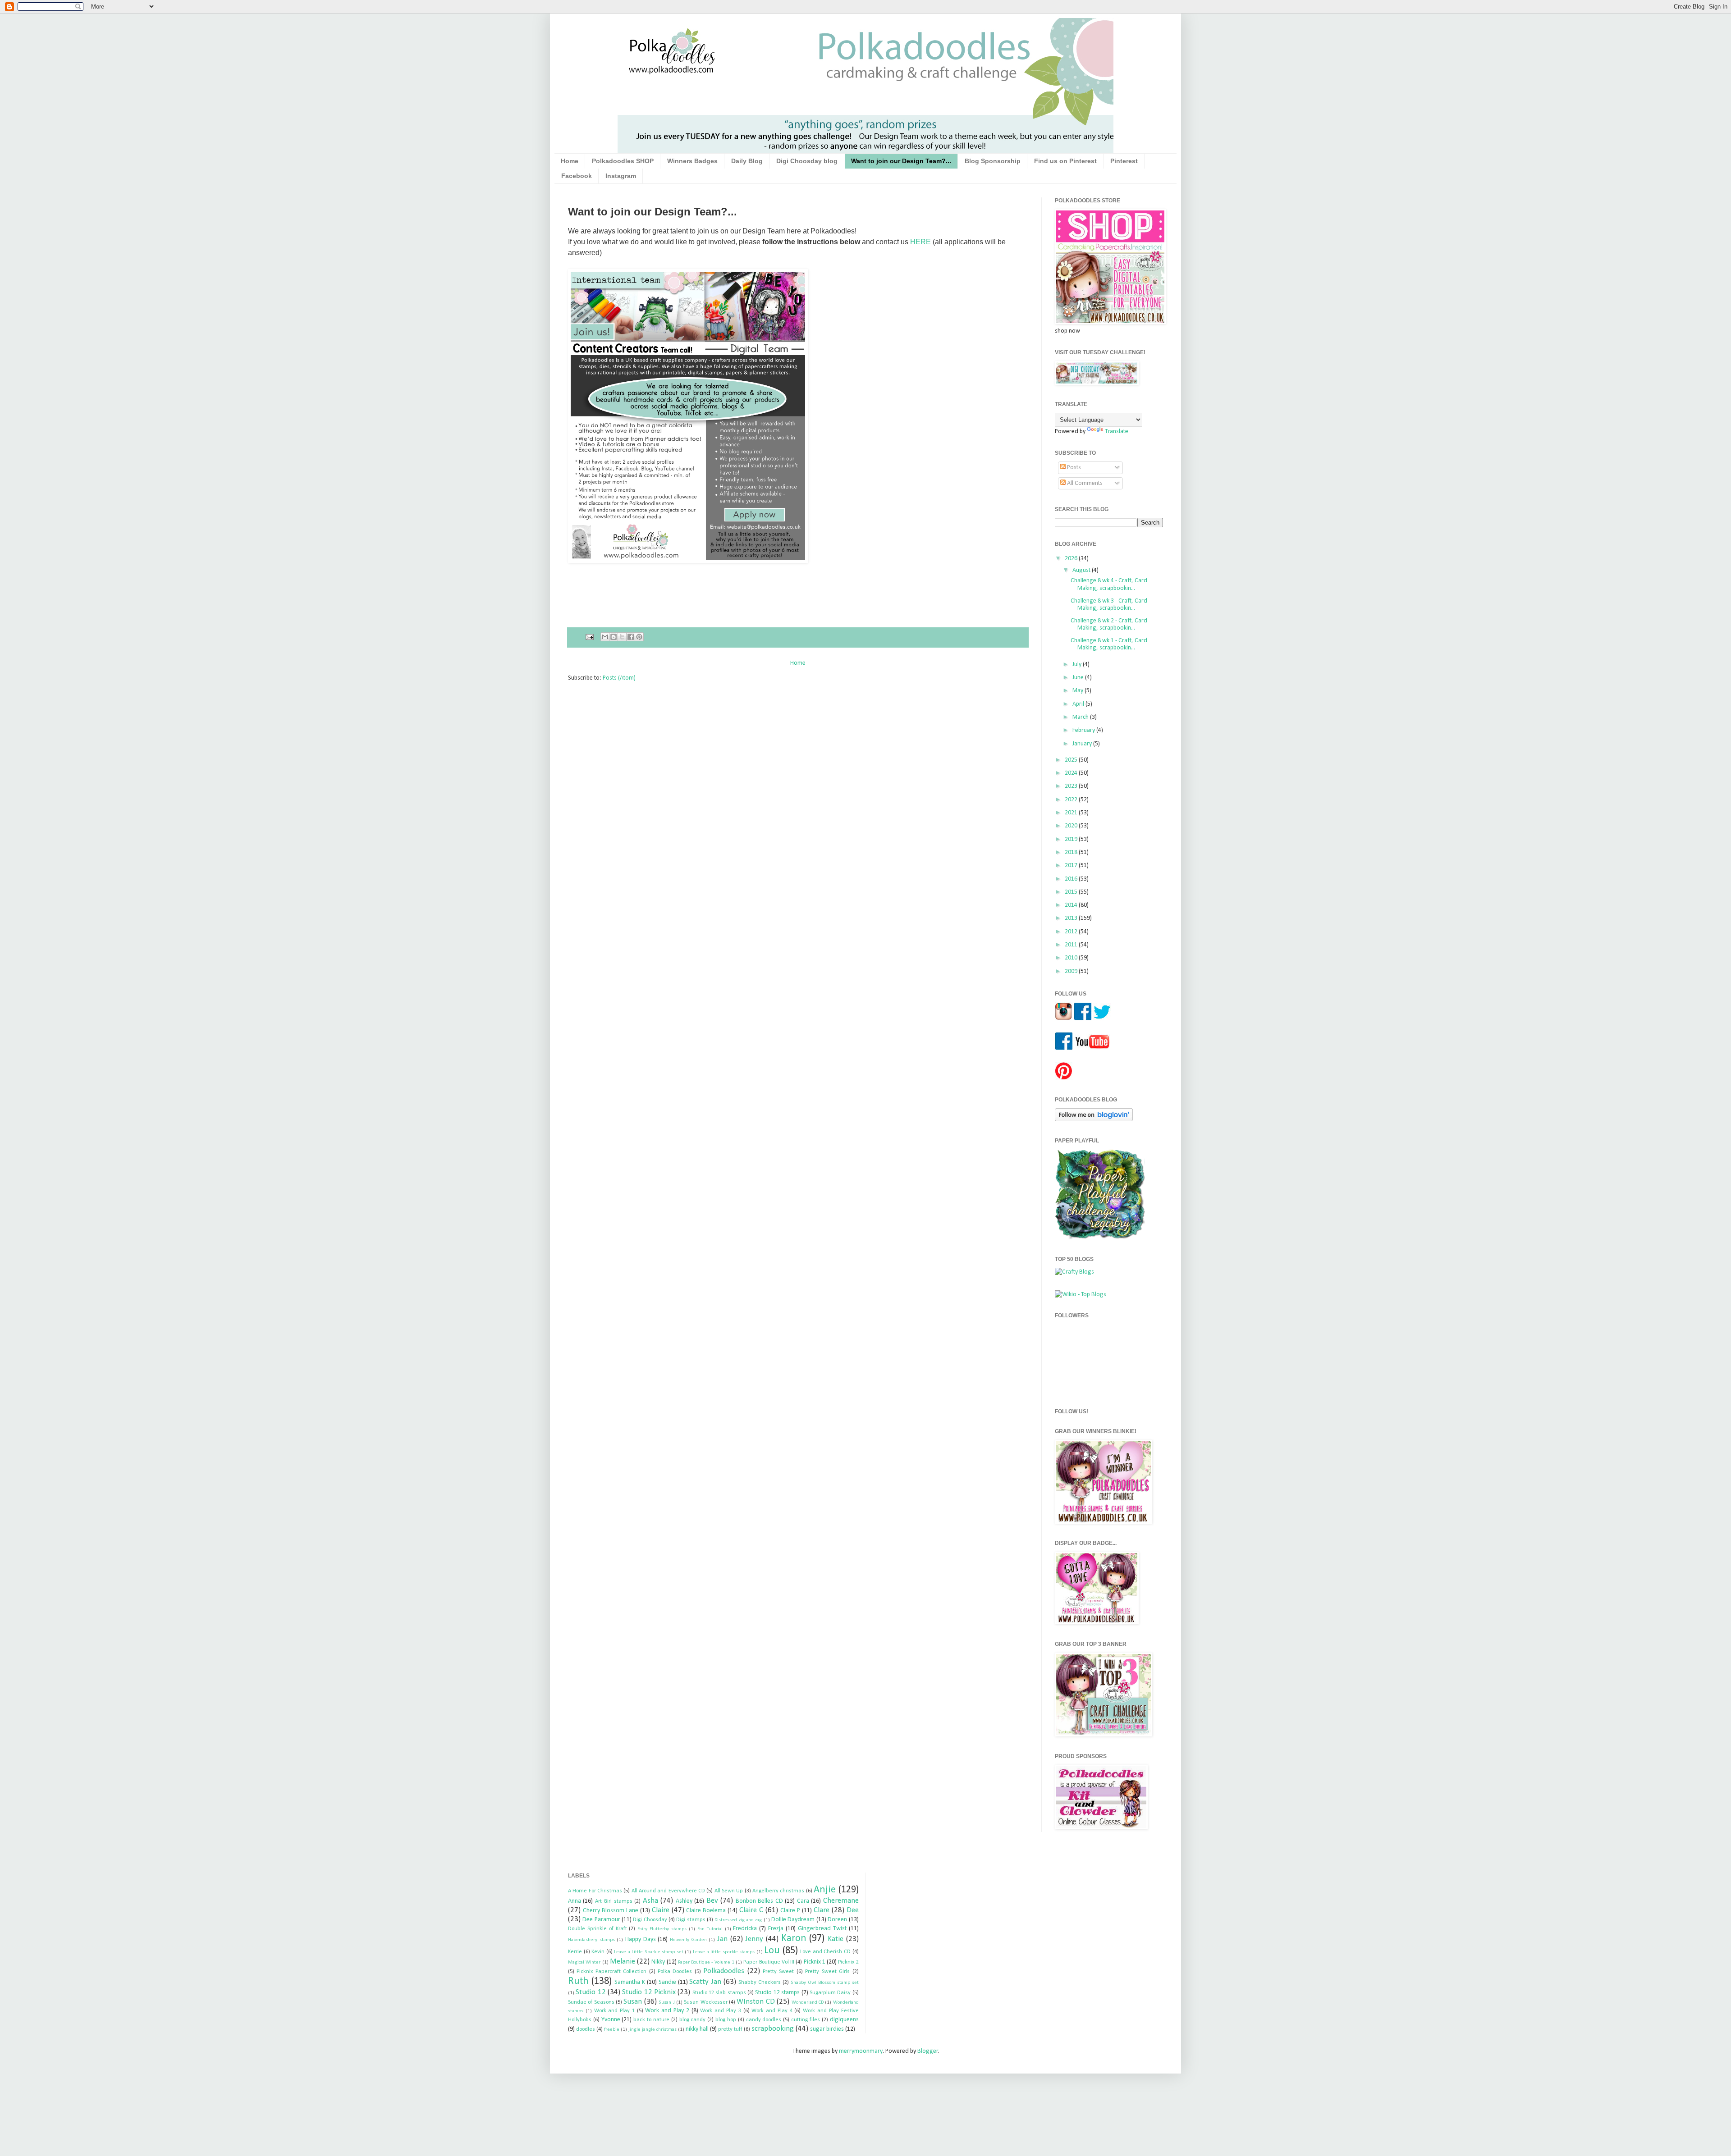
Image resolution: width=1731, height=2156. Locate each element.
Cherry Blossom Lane (611, 1911)
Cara (803, 1901)
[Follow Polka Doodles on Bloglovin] (1094, 1120)
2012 (1072, 932)
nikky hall (697, 2029)
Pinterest (1124, 161)
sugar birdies (827, 2029)
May (1078, 691)
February (1084, 730)
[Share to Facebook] (631, 637)
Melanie (623, 1962)
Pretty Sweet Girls (827, 1972)
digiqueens (844, 2020)
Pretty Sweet (778, 1972)
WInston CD (756, 2002)
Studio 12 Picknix (649, 1992)
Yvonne (611, 2020)
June (1079, 678)
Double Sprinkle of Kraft (598, 1929)
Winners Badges (692, 161)
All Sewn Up (729, 1891)
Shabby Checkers (760, 1982)
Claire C (751, 1910)
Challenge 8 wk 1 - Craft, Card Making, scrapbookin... (1109, 644)
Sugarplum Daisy (830, 1993)
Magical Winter (584, 1962)
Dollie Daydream (793, 1920)
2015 (1072, 892)
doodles (586, 2029)
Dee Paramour (601, 1920)
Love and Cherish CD (825, 1952)
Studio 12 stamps (777, 1993)
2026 (1072, 559)
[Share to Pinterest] (639, 637)
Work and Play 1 (614, 2011)
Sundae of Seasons (591, 2002)
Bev (712, 1901)
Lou (772, 1951)
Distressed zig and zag (738, 1920)
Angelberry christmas (778, 1891)
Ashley (684, 1901)
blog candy (693, 2020)
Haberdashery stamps (591, 1940)
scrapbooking (773, 2029)
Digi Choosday (650, 1920)
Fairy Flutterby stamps (662, 1929)
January (1083, 744)
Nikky (658, 1962)
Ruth (578, 1981)
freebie (612, 2030)
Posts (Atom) (619, 678)
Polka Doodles (675, 1972)
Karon (794, 1939)
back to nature (651, 2020)
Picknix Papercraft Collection (611, 1972)
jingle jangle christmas (653, 2030)
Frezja (776, 1929)
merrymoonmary (861, 2051)
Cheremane (841, 1901)
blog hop (726, 2020)
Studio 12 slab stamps (719, 1993)
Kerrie (575, 1952)
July (1078, 665)
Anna (575, 1901)
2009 (1072, 971)
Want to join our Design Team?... (901, 161)
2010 (1072, 958)
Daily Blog (747, 161)
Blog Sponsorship (993, 161)
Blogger (928, 2051)
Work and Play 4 (772, 2011)
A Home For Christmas (595, 1891)
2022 (1072, 800)
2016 (1072, 879)
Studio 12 (591, 1992)
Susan (633, 2002)
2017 (1072, 866)
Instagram (621, 176)
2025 (1072, 760)
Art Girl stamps (614, 1901)
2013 (1072, 918)
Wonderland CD (808, 2003)
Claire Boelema (706, 1911)
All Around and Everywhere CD (668, 1891)
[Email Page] (589, 637)
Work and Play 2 (667, 2011)
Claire (661, 1910)
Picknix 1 (815, 1962)
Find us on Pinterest (1065, 161)
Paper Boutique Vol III (769, 1962)
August (1082, 570)
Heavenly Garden (688, 1940)
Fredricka (745, 1929)
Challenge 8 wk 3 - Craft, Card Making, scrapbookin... (1109, 605)
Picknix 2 (848, 1962)
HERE (920, 242)
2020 (1072, 826)
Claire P (790, 1911)
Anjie (825, 1890)
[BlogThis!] (614, 637)
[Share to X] (622, 637)
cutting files (806, 2020)
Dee (853, 1910)
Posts (1073, 468)
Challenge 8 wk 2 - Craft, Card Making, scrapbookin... (1109, 625)
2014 (1072, 905)
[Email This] (605, 637)
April (1079, 704)
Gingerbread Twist (822, 1929)
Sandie (667, 1982)
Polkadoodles (724, 1971)
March (1081, 717)
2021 (1072, 813)
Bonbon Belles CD (759, 1901)
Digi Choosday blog (807, 161)
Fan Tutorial (710, 1929)
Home (570, 161)
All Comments (1084, 483)
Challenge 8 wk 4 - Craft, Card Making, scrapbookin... (1109, 585)
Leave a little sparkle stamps (724, 1952)
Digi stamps (691, 1920)
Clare (822, 1910)
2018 (1072, 852)
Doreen (837, 1920)
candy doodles (764, 2020)
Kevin (598, 1952)
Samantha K (630, 1982)
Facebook (577, 176)
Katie (836, 1939)
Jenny (754, 1939)
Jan (722, 1939)
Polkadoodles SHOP (623, 161)
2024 (1072, 773)
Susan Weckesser (705, 2002)
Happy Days (641, 1939)
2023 (1072, 786)
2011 (1072, 945)
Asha (650, 1901)
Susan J (666, 2003)
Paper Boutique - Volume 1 (706, 1962)
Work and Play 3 (720, 2011)
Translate (1117, 432)
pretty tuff (730, 2029)
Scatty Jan (705, 1982)
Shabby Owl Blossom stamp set (825, 1983)
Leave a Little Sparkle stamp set (649, 1952)
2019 (1072, 839)
